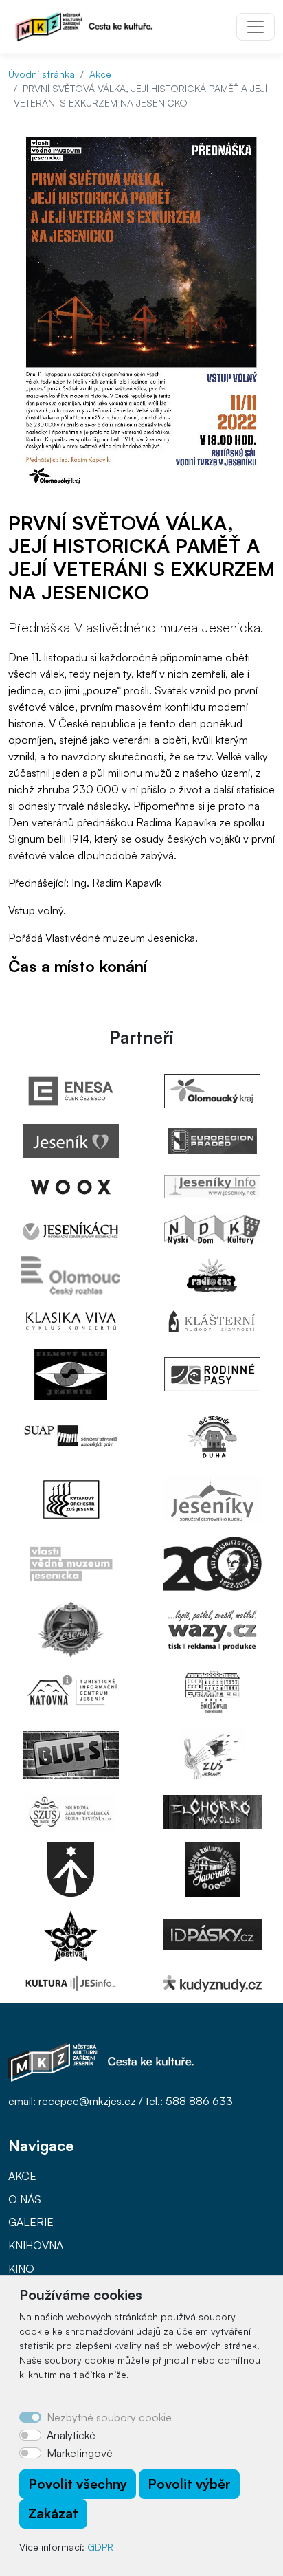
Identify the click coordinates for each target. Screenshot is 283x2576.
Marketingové (80, 2453)
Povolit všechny (78, 2484)
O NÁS (25, 2199)
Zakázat (53, 2513)
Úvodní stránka (42, 74)
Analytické (71, 2435)
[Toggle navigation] (256, 27)
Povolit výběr (189, 2484)
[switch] (30, 2435)
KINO (21, 2269)
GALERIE (31, 2222)
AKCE (22, 2176)
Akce (100, 74)
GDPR (100, 2547)
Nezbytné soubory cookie (109, 2417)
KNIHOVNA (36, 2245)
